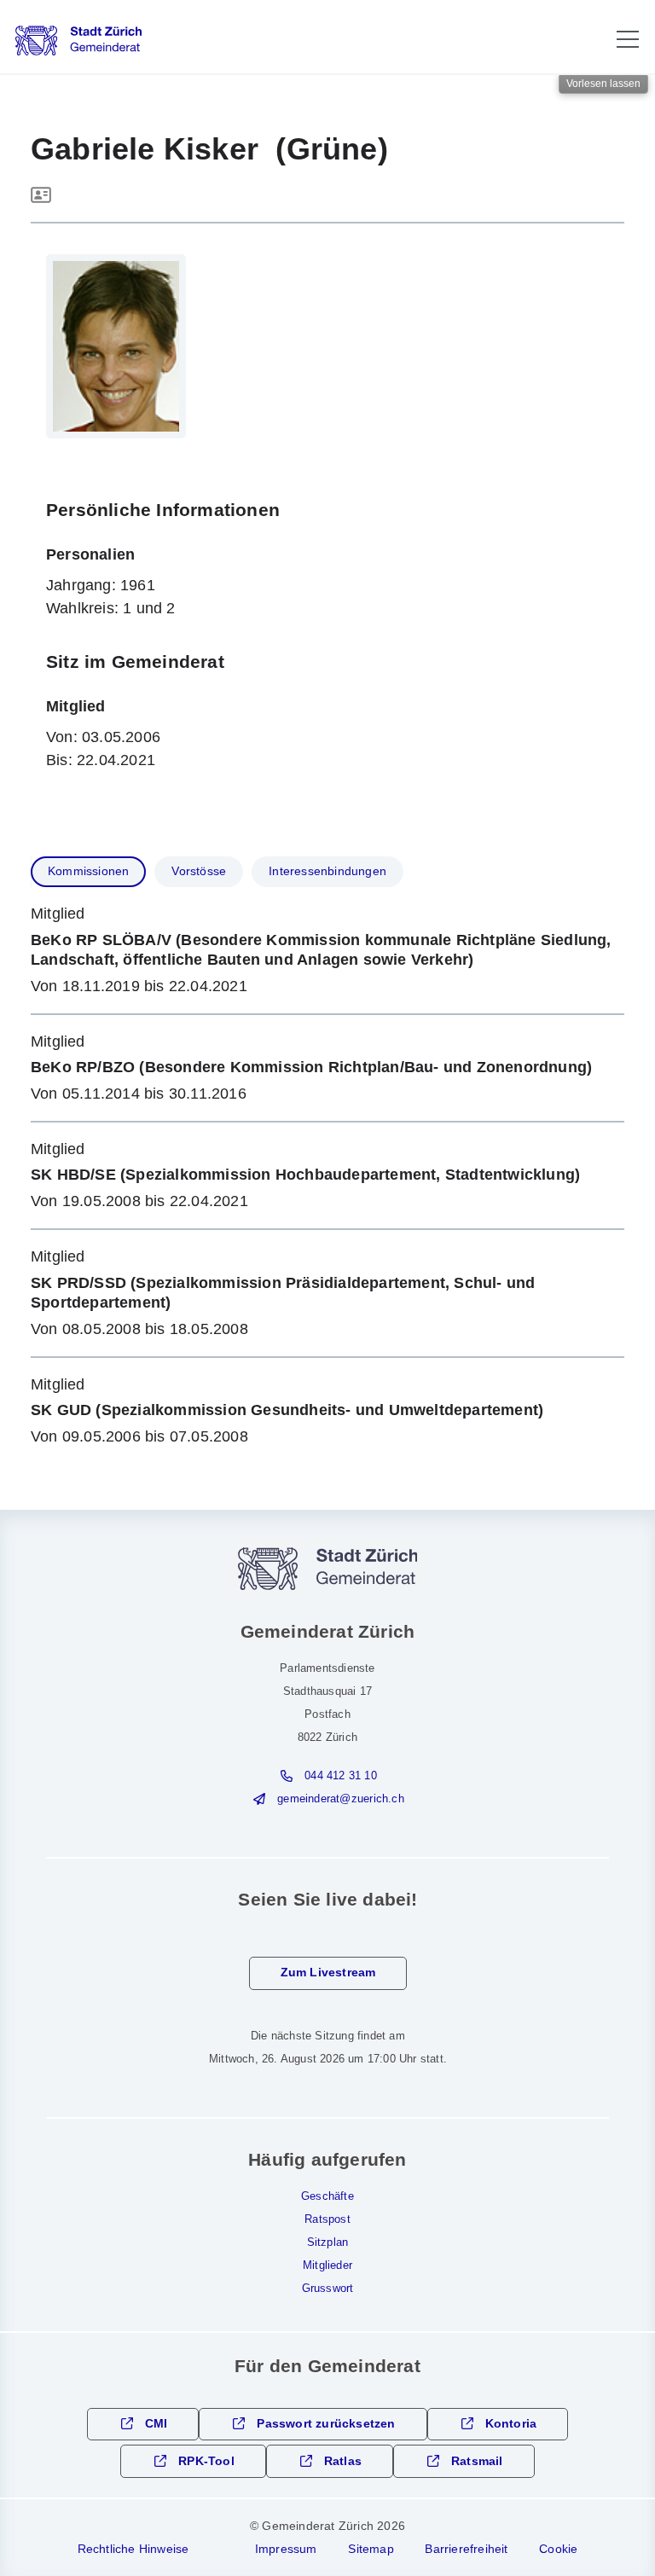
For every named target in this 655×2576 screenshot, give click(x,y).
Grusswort (328, 2289)
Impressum (286, 2549)
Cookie (558, 2549)
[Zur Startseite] (78, 41)
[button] (628, 39)
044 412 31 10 (341, 1776)
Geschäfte (327, 2196)
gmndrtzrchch (340, 1799)
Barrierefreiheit (466, 2549)
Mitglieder (327, 2266)
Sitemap (371, 2549)
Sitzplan (328, 2242)
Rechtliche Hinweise (133, 2549)
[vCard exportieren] (41, 196)
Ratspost (327, 2219)
